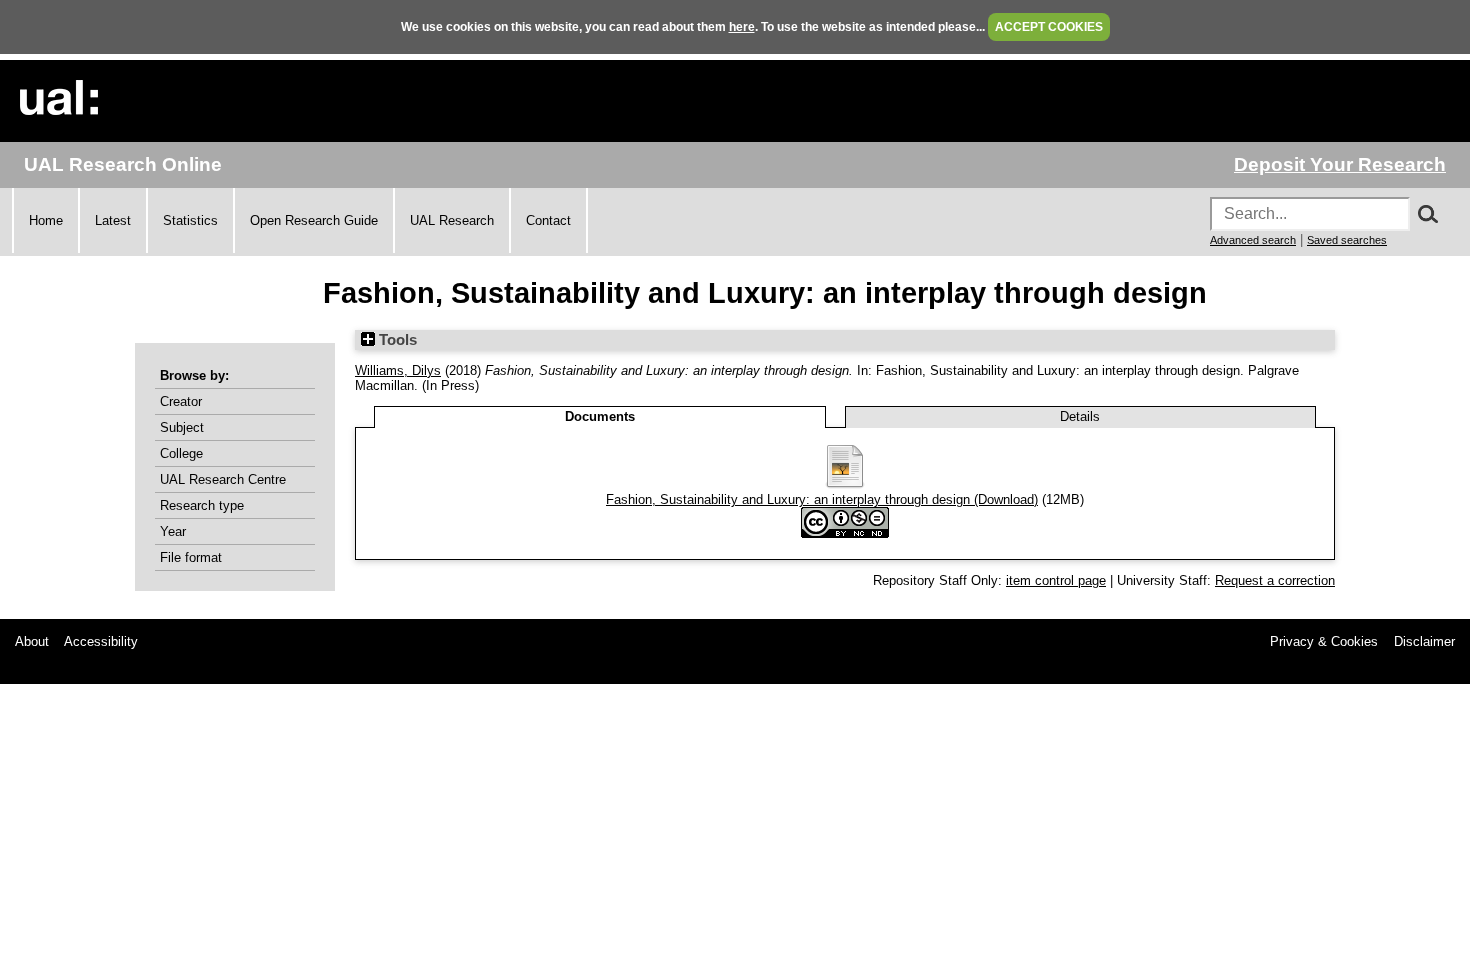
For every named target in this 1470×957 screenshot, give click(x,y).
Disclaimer (1424, 641)
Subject (182, 427)
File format (191, 557)
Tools (396, 340)
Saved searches (1347, 240)
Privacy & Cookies (1324, 641)
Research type (202, 505)
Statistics (190, 220)
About (32, 641)
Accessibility (101, 641)
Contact (548, 220)
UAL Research (452, 220)
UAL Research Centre (223, 479)
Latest (113, 220)
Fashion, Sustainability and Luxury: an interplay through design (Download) (822, 499)
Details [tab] (1080, 416)
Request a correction (1275, 580)
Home (46, 220)
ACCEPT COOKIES (1049, 27)
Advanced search (1253, 240)
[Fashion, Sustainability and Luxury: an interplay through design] (845, 484)
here (742, 27)
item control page (1056, 580)
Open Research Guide (314, 220)
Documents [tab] (600, 416)
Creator (181, 401)
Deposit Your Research (1340, 164)
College (181, 453)
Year (173, 531)
